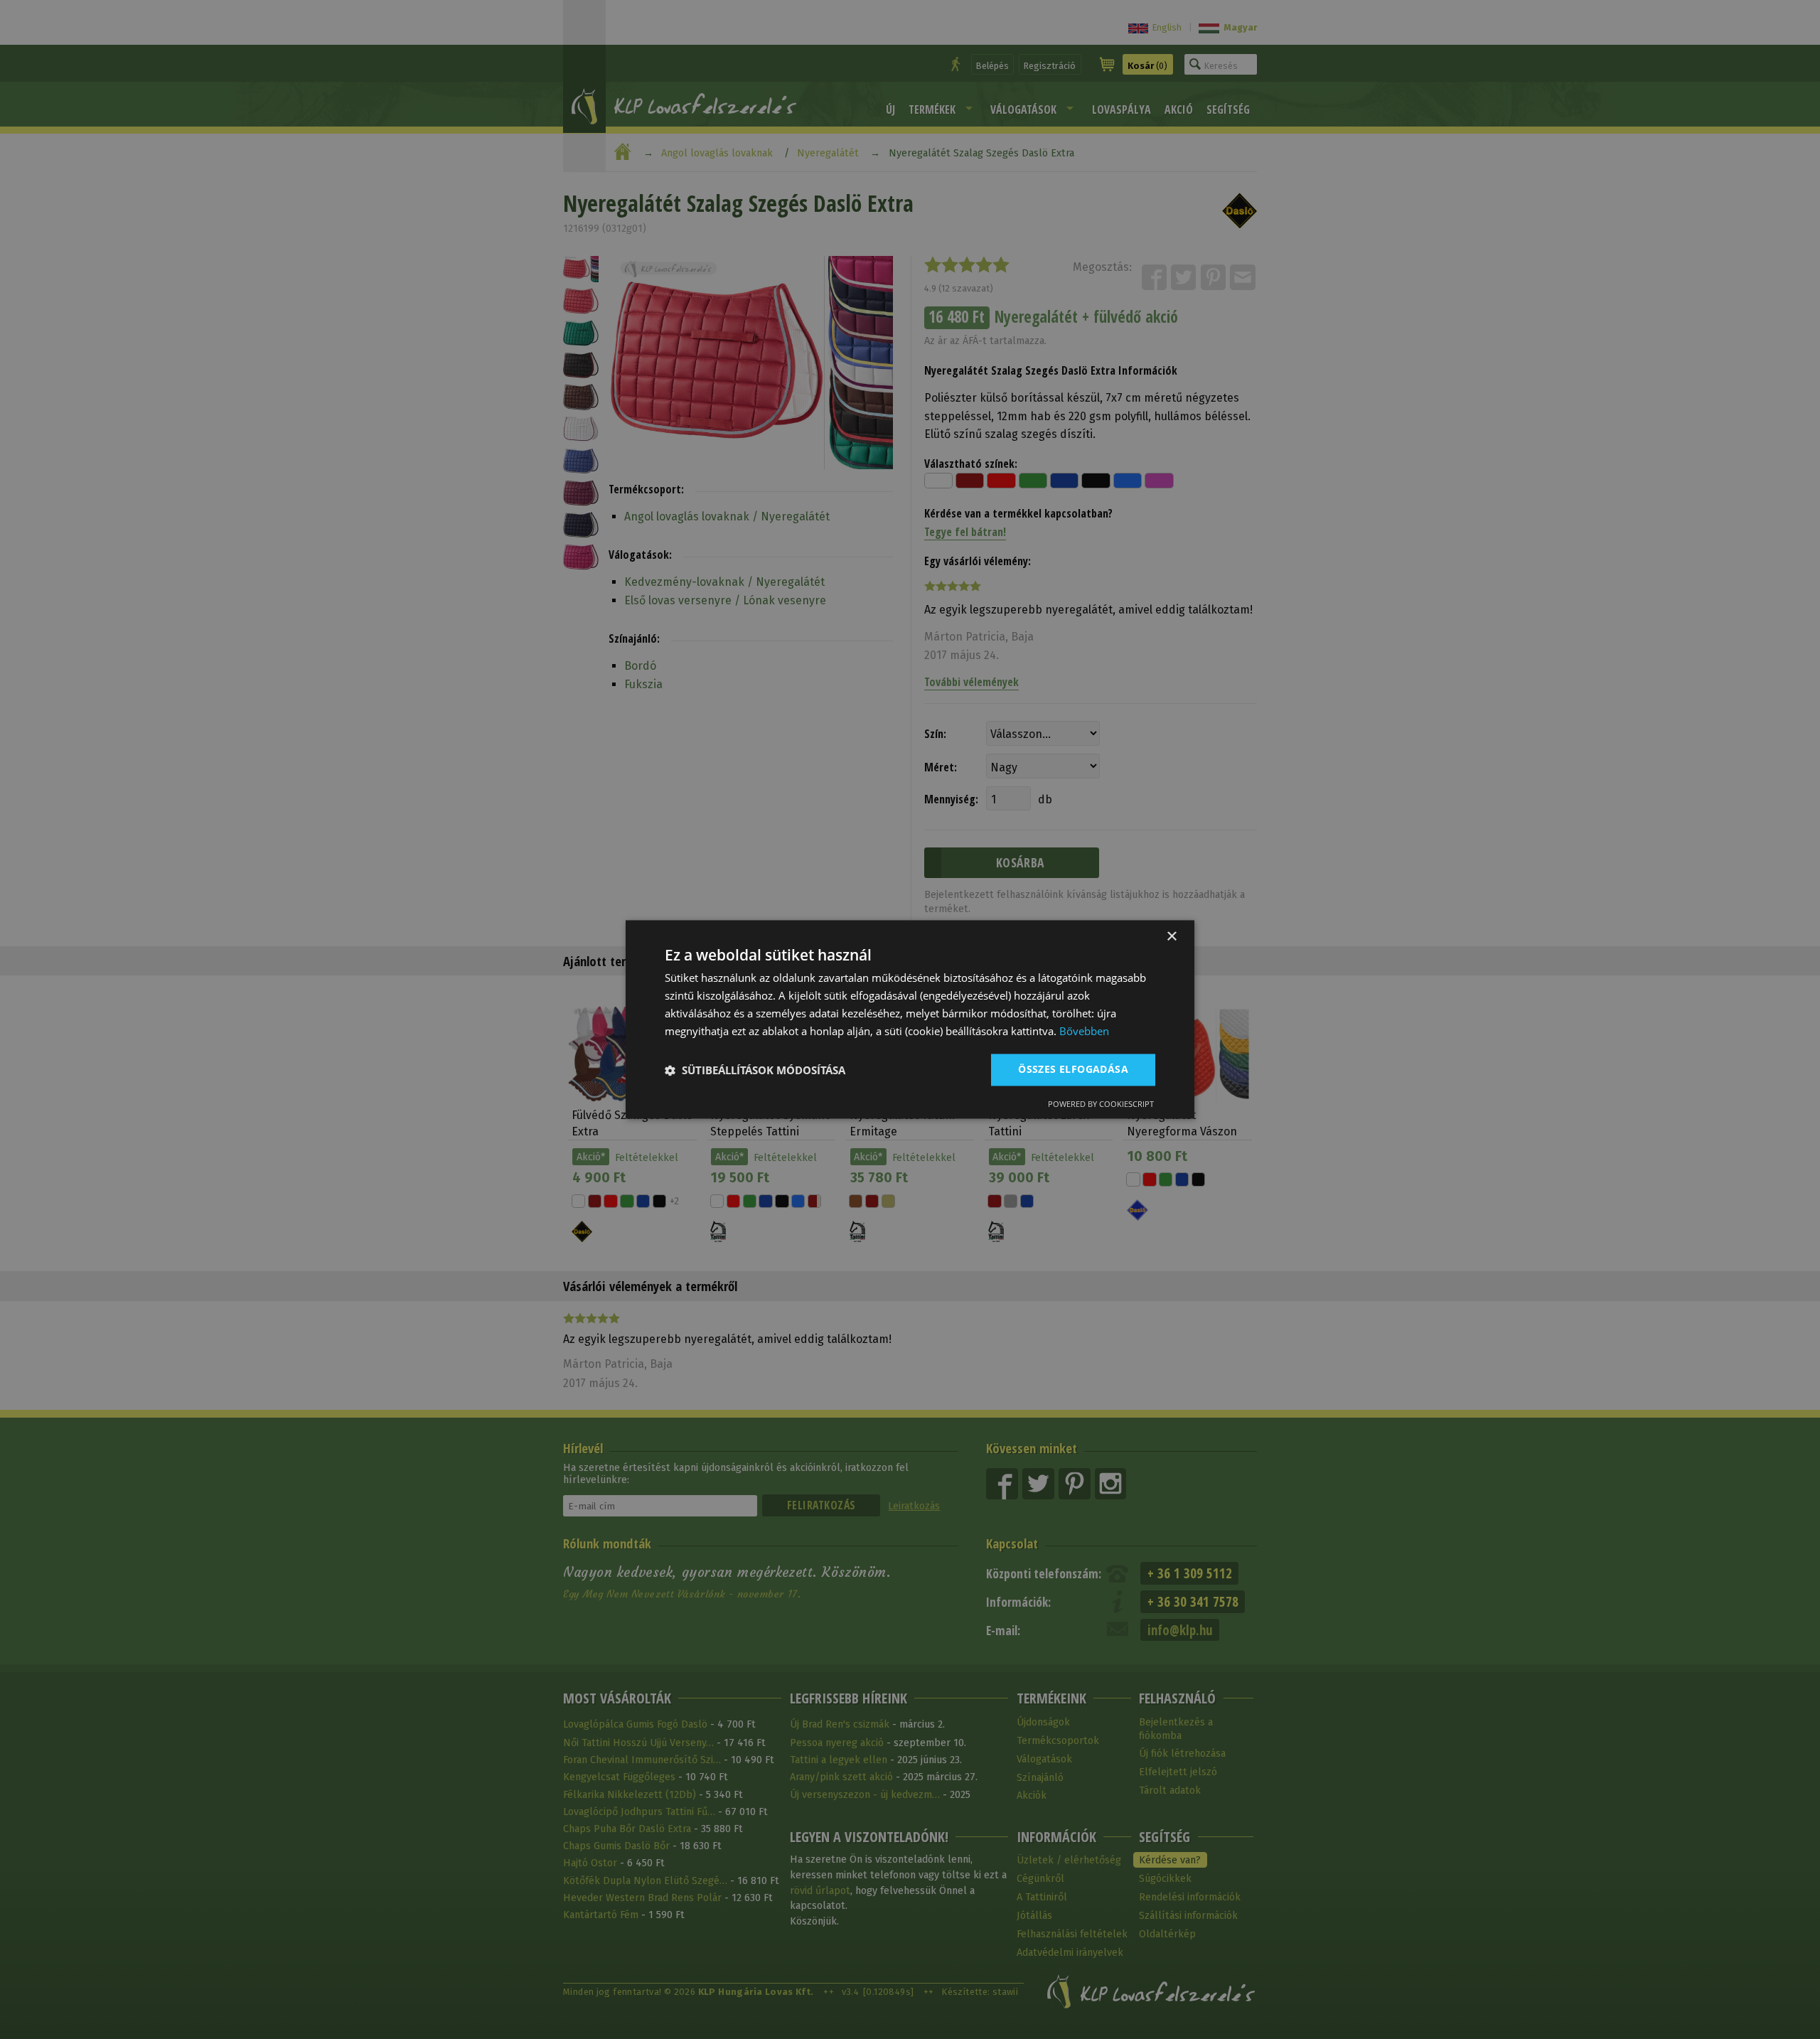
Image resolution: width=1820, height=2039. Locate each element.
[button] (755, 1070)
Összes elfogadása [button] (1073, 1070)
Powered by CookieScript (1101, 1104)
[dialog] (910, 1019)
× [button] (1171, 937)
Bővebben (1084, 1031)
